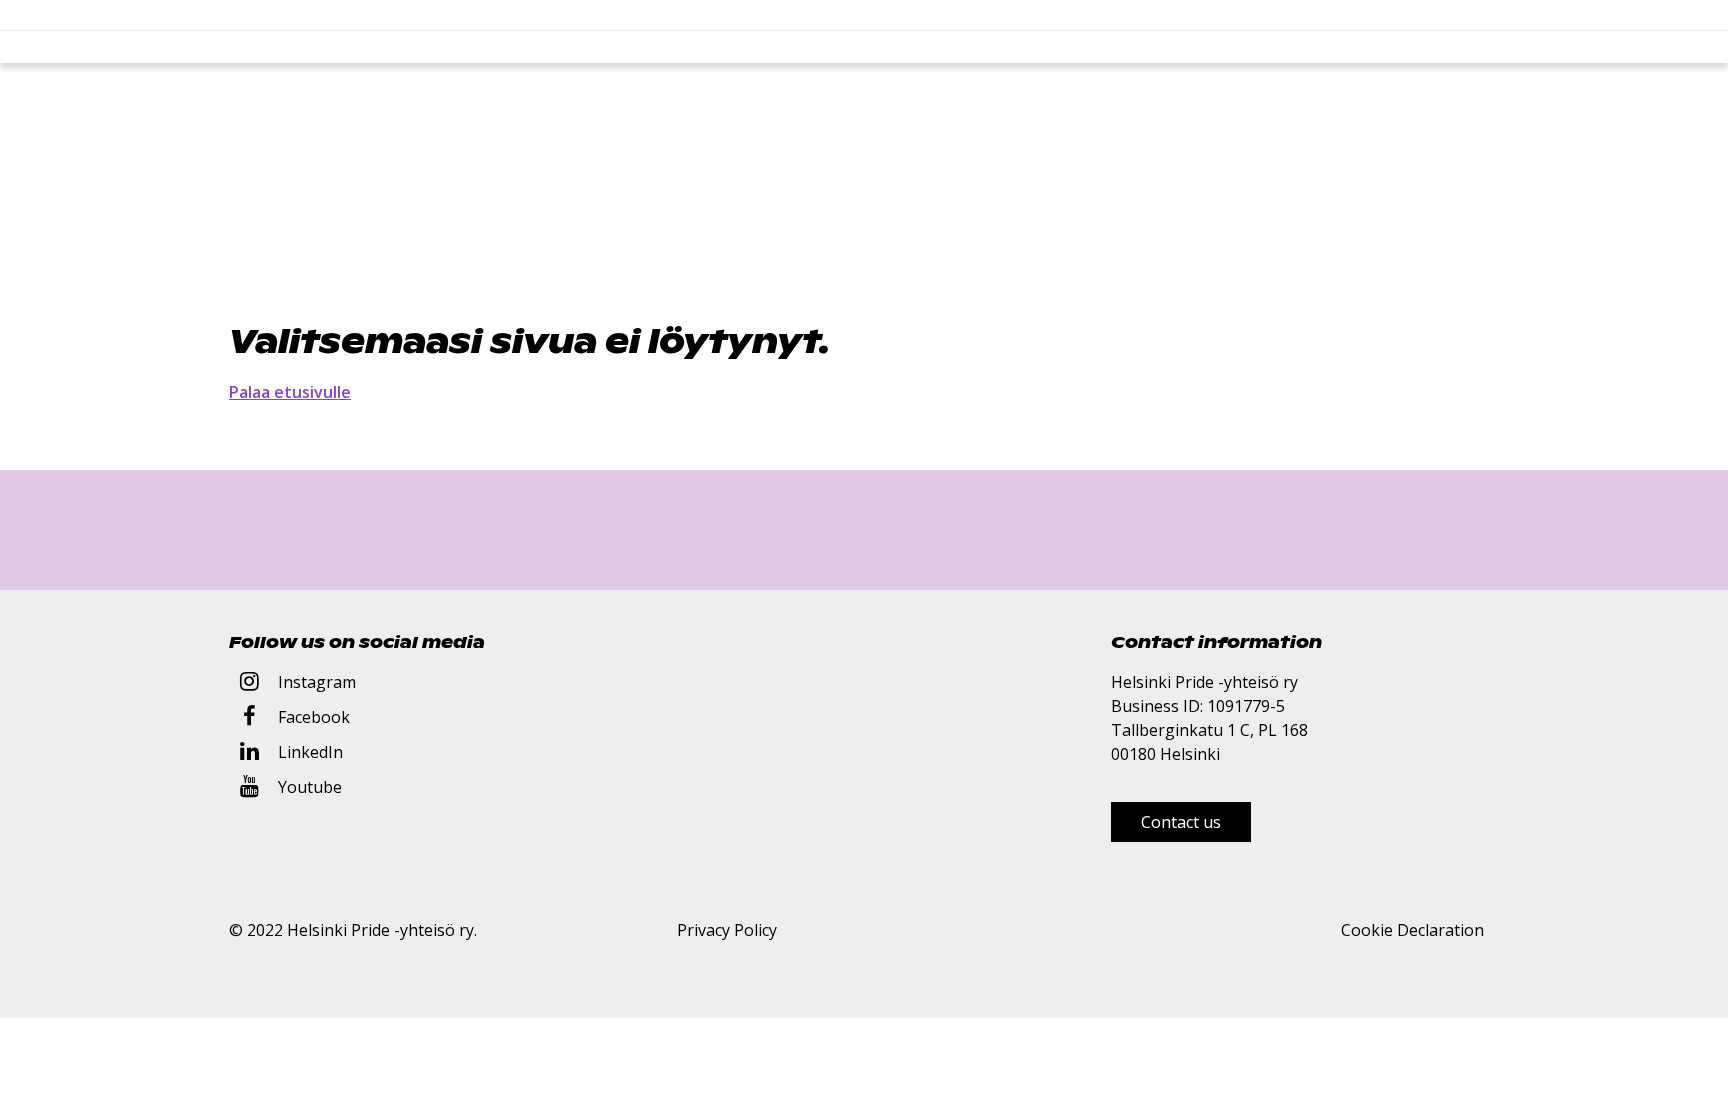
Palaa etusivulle (290, 392)
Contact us (1181, 822)
